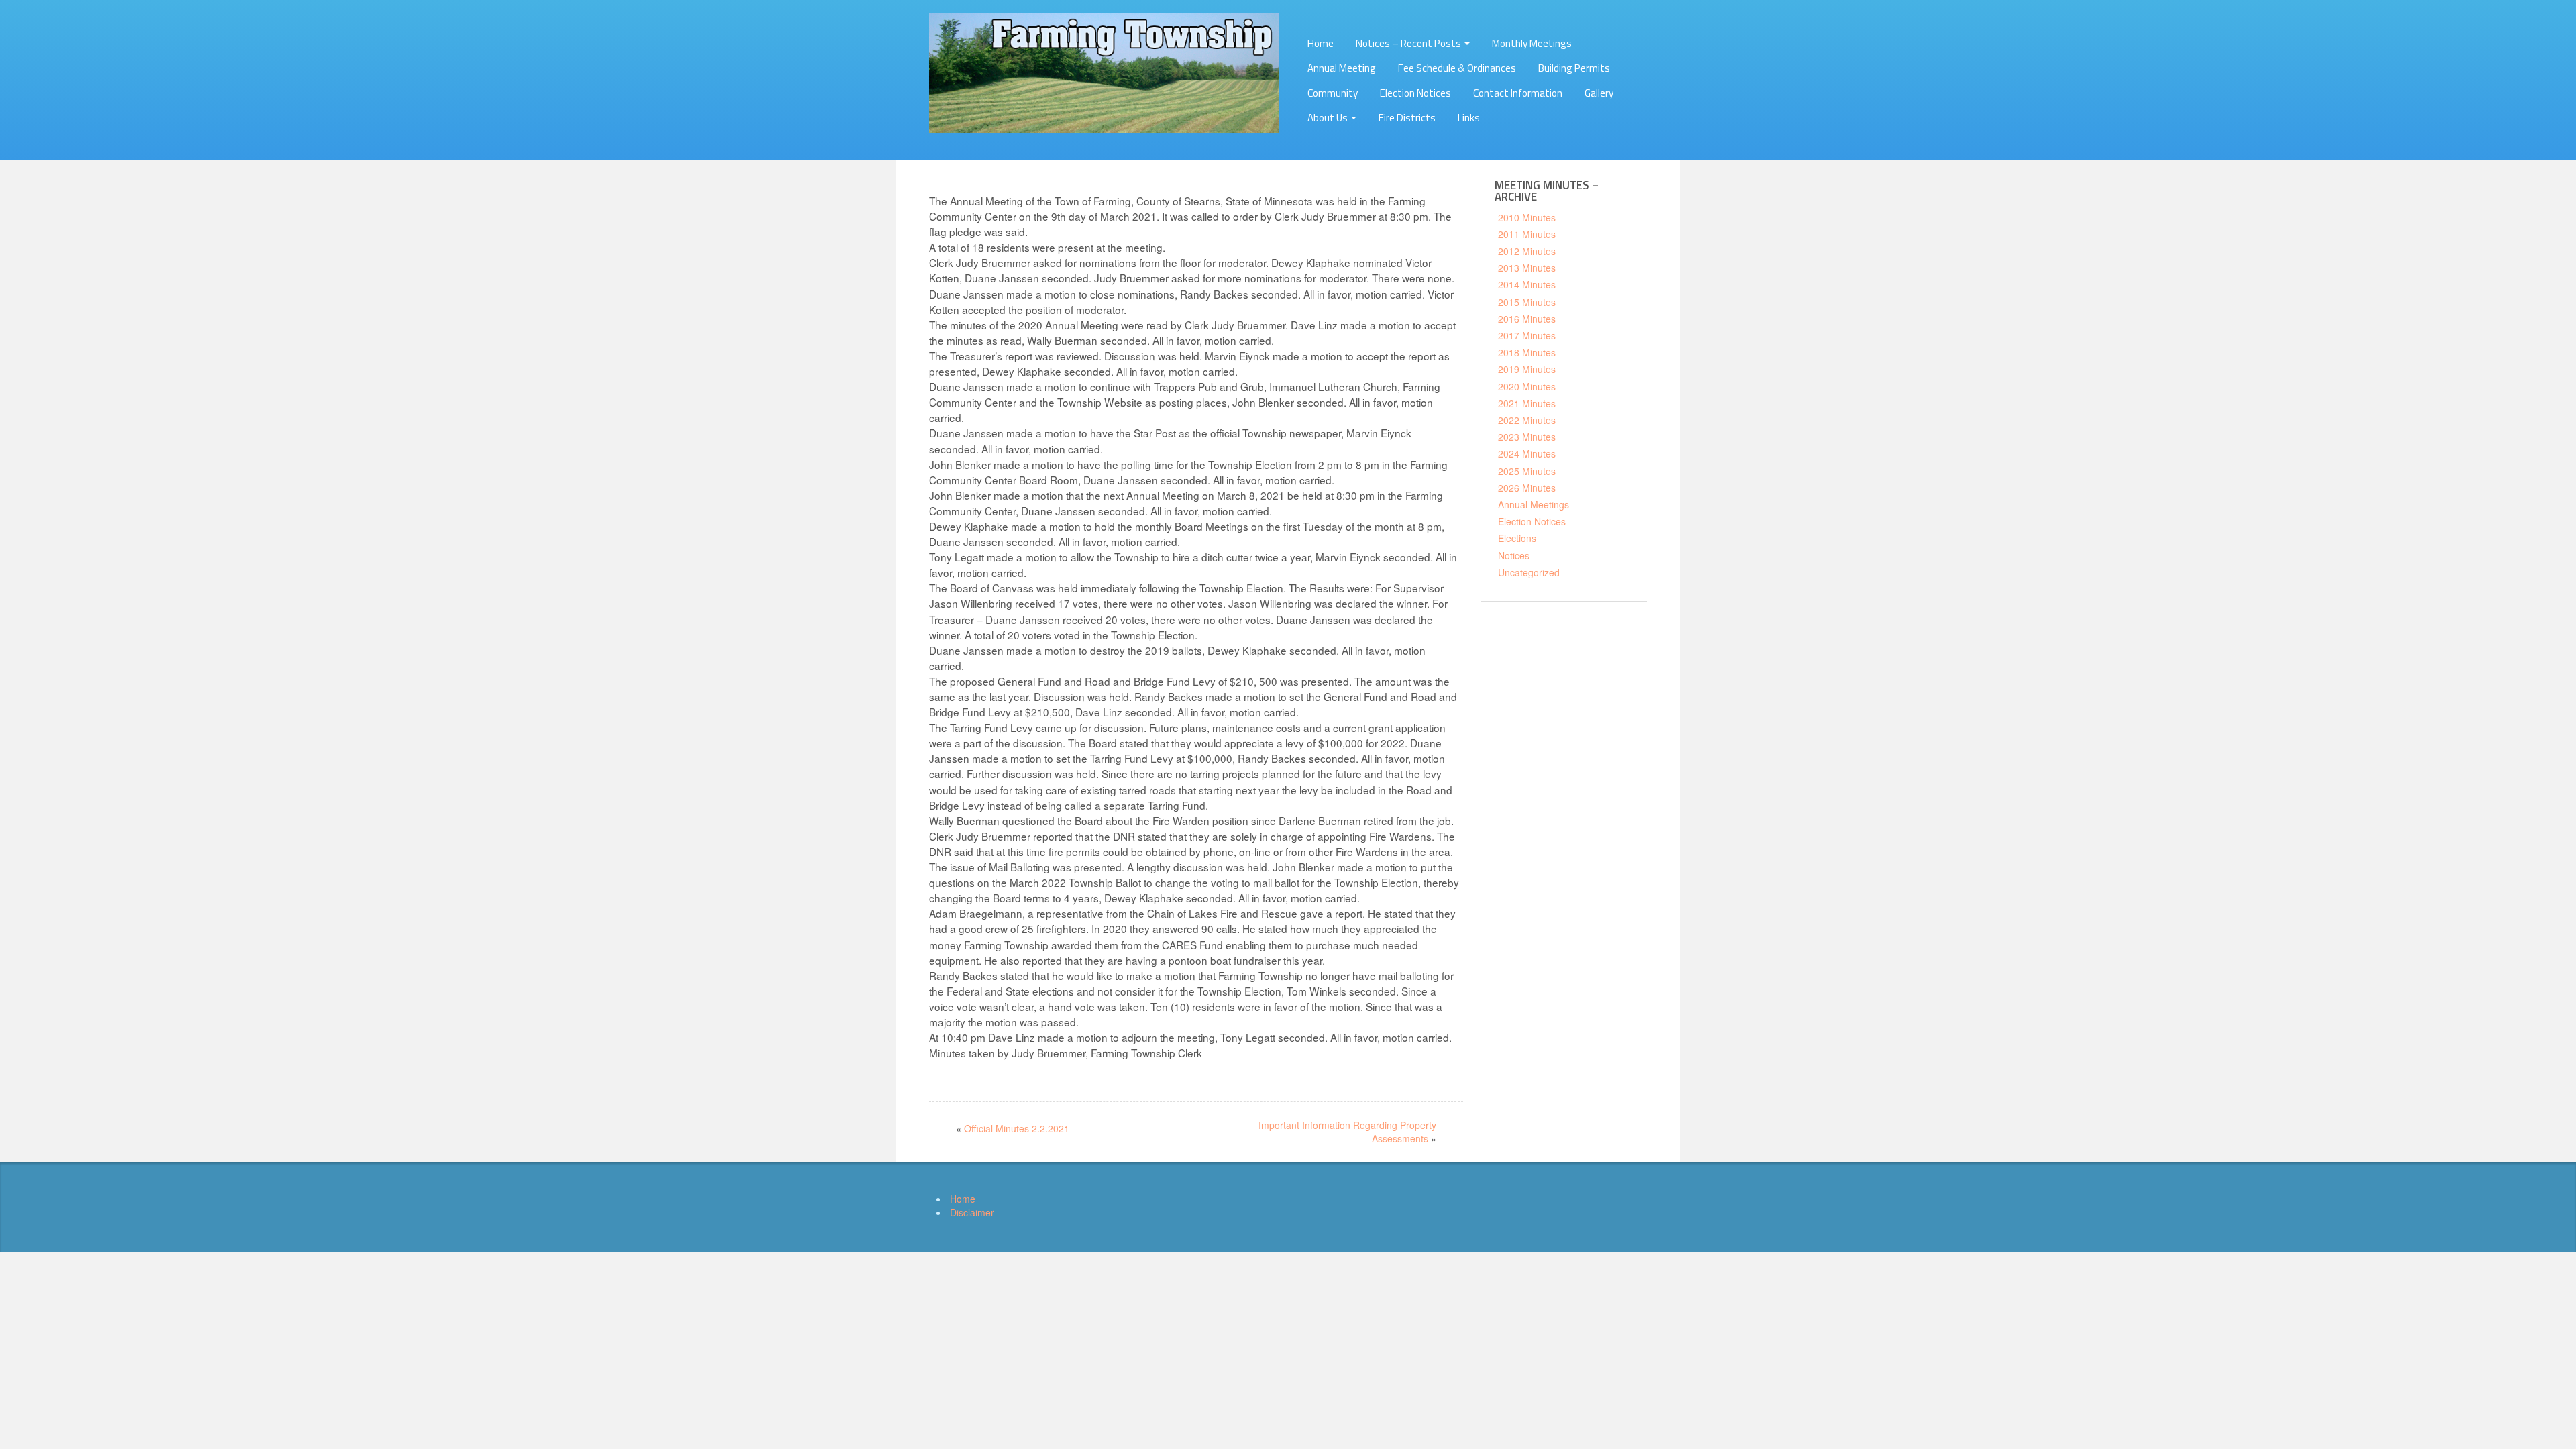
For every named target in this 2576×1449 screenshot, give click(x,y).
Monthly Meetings (1532, 43)
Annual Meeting (1342, 68)
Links (1469, 118)
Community (1333, 93)
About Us (1329, 118)
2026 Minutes (1527, 488)
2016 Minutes (1527, 319)
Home (1321, 43)
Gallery (1599, 93)
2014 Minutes (1527, 284)
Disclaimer (972, 1212)
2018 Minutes (1527, 352)
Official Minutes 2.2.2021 (1017, 1128)
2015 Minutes (1527, 302)
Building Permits (1574, 68)
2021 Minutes (1527, 403)
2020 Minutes (1527, 386)
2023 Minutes (1527, 437)
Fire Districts (1407, 118)
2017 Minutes (1527, 335)
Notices (1514, 555)
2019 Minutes (1527, 369)
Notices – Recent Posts (1409, 43)
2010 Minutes (1527, 217)
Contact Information (1518, 93)
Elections (1517, 538)
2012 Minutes (1527, 251)
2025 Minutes (1527, 471)
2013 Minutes (1527, 268)
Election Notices (1415, 93)
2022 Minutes (1527, 420)
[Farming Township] (1104, 72)
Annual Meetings (1534, 504)
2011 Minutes (1527, 234)
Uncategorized (1529, 572)
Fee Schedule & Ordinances (1457, 68)
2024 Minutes (1527, 453)
